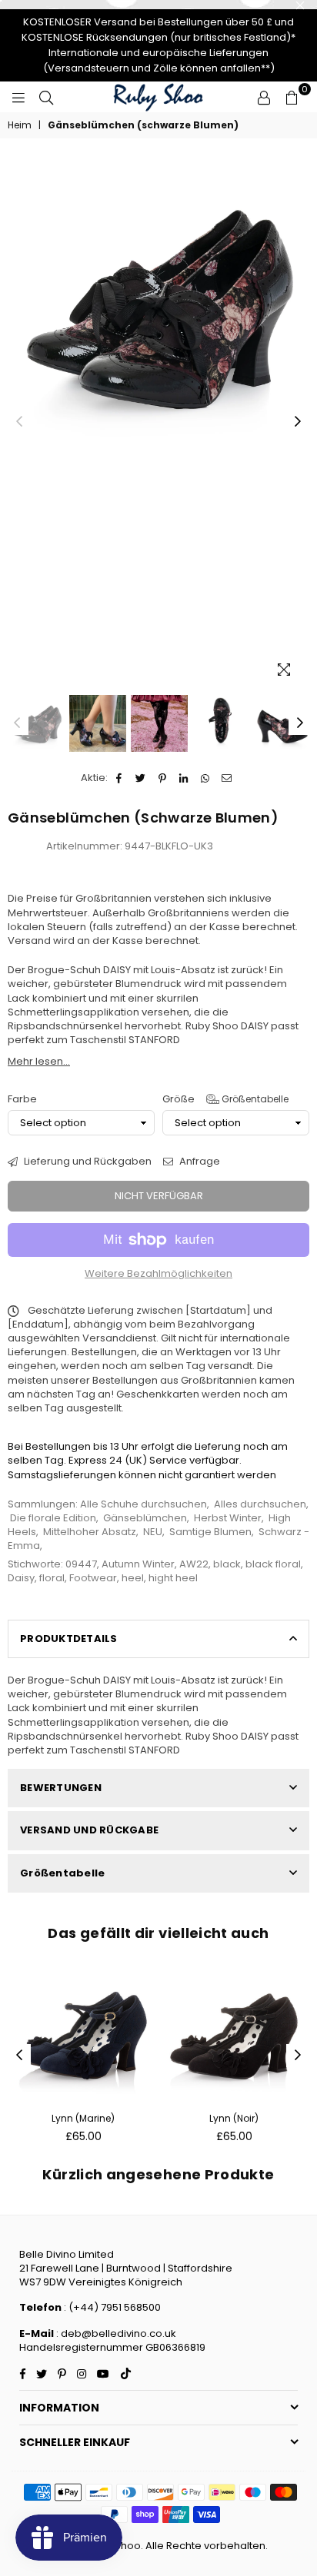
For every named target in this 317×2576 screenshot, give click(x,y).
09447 (81, 1564)
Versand (29, 941)
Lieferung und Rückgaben (87, 1162)
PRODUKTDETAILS (69, 1639)
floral (52, 1578)
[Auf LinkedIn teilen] (184, 778)
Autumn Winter (138, 1564)
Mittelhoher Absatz (90, 1532)
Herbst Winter (228, 1518)
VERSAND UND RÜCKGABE (89, 1830)
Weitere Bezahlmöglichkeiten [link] (158, 1274)
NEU (153, 1532)
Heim (20, 125)
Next (298, 422)
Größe (225, 1099)
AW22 (194, 1564)
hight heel (173, 1578)
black (227, 1564)
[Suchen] (46, 97)
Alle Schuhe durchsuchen (143, 1504)
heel (133, 1578)
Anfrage (199, 1162)
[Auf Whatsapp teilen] (206, 778)
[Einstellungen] (264, 97)
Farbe (22, 1099)
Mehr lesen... (39, 1061)
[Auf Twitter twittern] (141, 778)
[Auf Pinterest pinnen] (163, 778)
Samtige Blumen (210, 1532)
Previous (19, 422)
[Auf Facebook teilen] (120, 778)
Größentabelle (254, 1099)
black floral (273, 1564)
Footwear (93, 1578)
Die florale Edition (53, 1518)
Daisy (21, 1578)
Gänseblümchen (145, 1518)
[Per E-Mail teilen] (227, 778)
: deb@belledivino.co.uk (116, 2333)
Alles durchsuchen (260, 1504)
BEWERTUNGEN (61, 1788)
